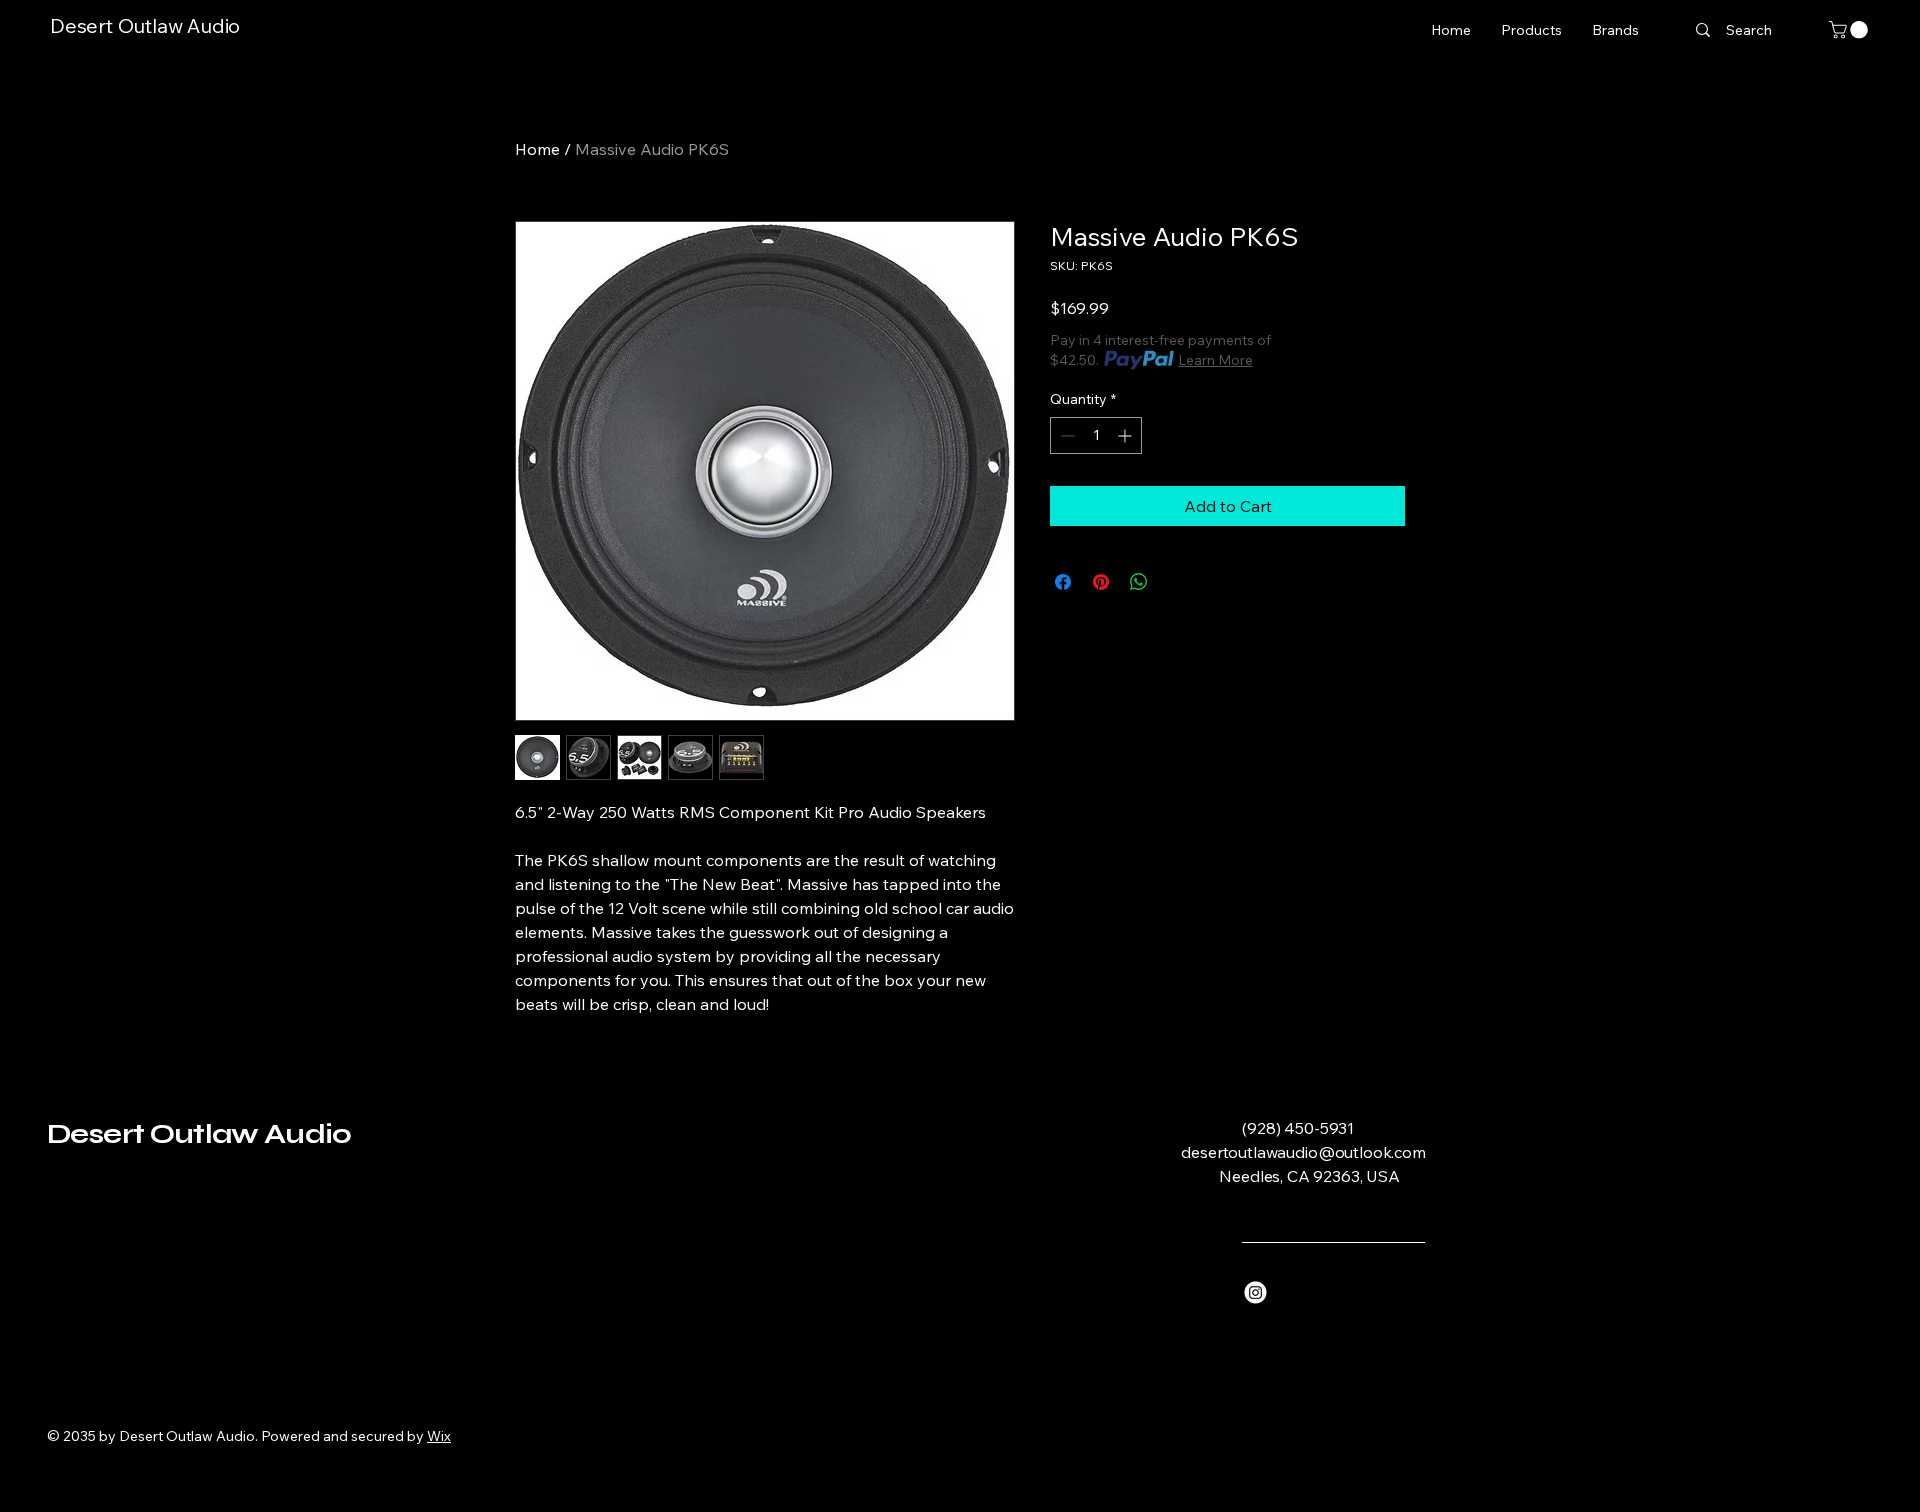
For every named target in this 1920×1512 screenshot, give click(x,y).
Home (537, 149)
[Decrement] (1065, 435)
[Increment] (1126, 435)
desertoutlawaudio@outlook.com (1303, 1152)
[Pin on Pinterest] (1101, 582)
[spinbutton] (1096, 435)
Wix (439, 1436)
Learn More (1215, 360)
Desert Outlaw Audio (145, 25)
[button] (1850, 30)
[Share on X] (1177, 582)
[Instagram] (1255, 1292)
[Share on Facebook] (1063, 582)
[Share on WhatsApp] (1139, 582)
